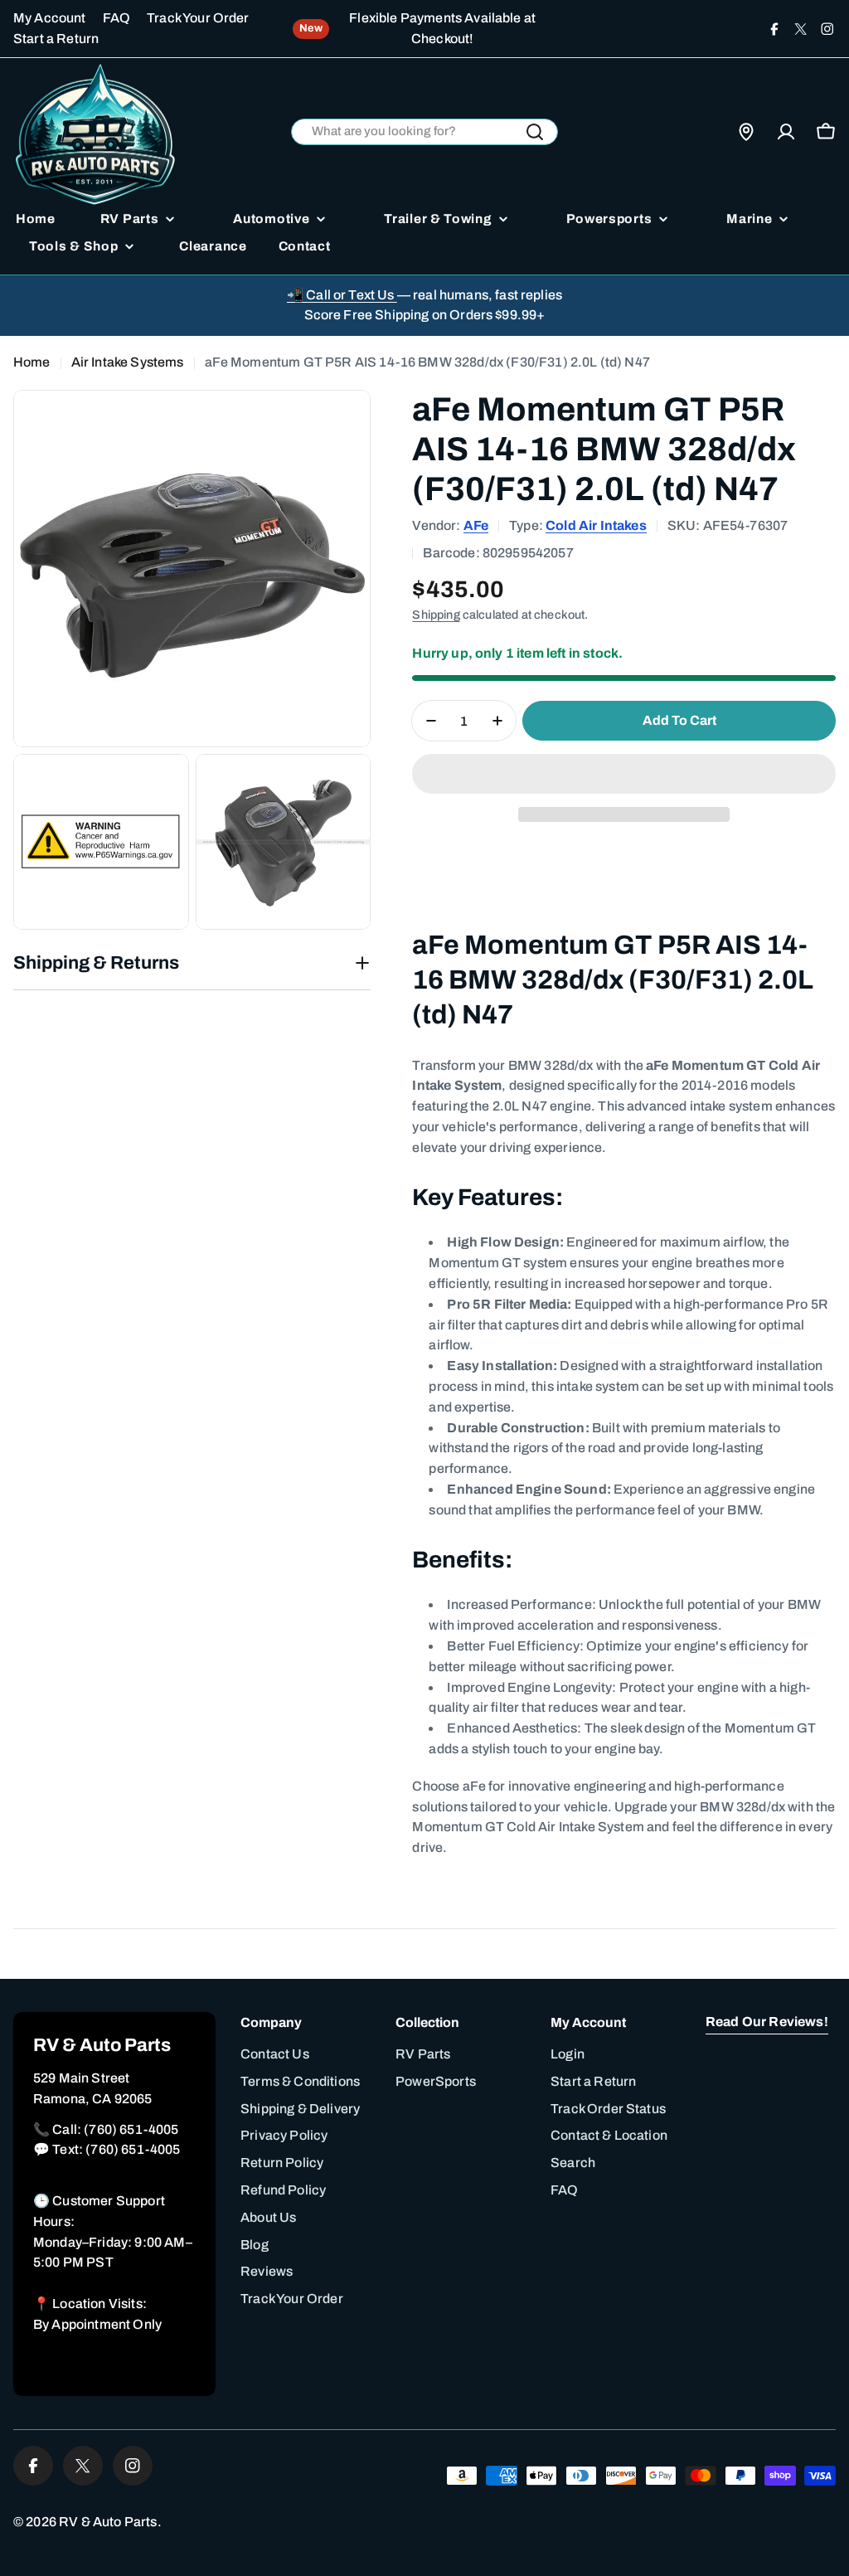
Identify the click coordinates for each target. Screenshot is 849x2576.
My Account (50, 18)
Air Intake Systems (128, 362)
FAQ (116, 18)
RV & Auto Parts (108, 2522)
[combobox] (425, 132)
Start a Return (56, 39)
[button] (624, 774)
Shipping (436, 615)
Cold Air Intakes (596, 525)
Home (32, 362)
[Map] (746, 132)
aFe (476, 525)
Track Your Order (198, 18)
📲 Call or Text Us (342, 295)
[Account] (786, 132)
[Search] (535, 132)
